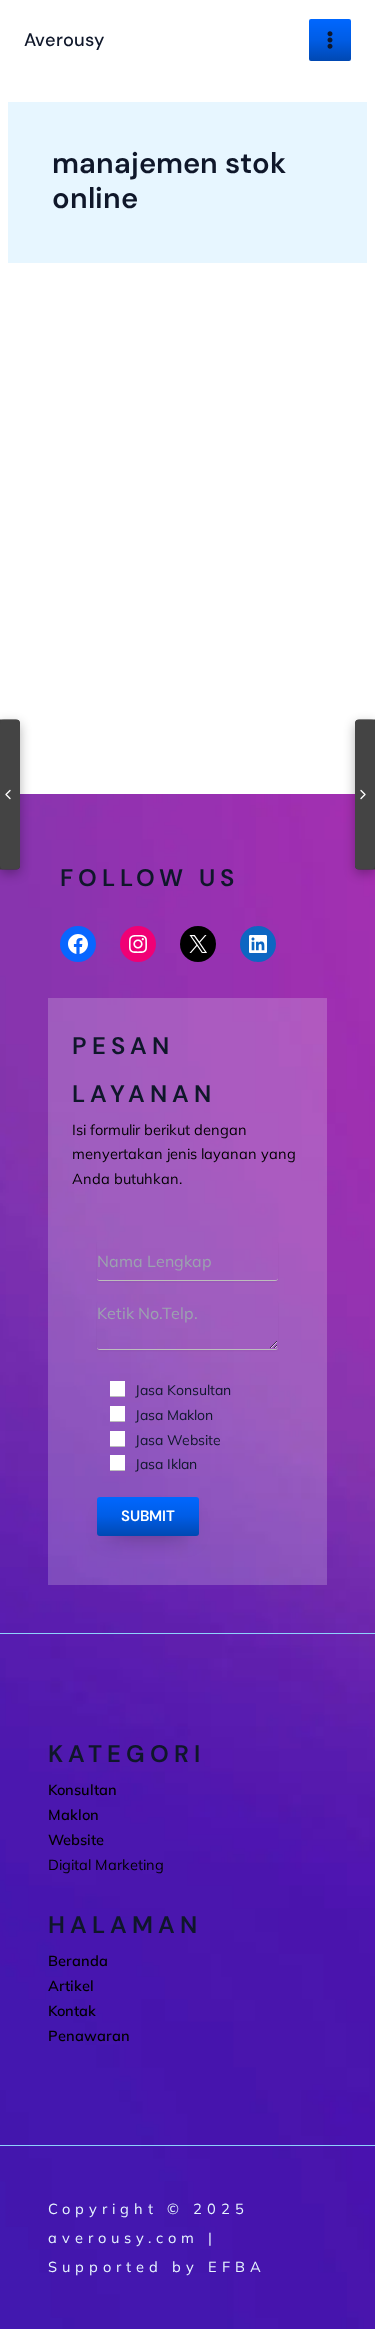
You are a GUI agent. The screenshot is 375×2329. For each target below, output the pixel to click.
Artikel (71, 1985)
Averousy (64, 40)
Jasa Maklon (174, 1415)
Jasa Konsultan (183, 1390)
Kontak (72, 2010)
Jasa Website (178, 1440)
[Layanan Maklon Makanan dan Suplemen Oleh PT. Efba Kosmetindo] (10, 794)
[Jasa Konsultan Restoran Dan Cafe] (365, 794)
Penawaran (89, 2035)
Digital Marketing (74, 634)
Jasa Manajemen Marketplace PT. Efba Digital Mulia (187, 681)
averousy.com (123, 2237)
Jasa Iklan (166, 1464)
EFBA (237, 2266)
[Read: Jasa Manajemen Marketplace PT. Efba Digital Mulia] (187, 505)
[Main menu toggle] (330, 40)
